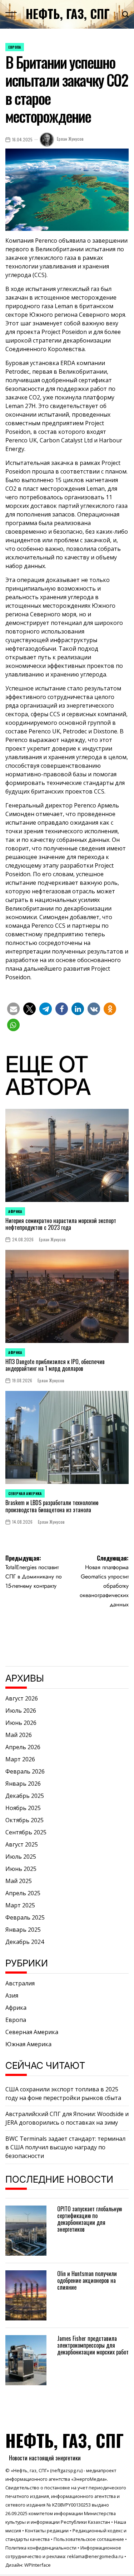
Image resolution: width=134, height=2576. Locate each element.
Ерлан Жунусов (70, 139)
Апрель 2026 (23, 1747)
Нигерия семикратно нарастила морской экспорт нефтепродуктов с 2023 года (61, 1224)
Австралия (20, 1983)
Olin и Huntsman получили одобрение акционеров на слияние (87, 2280)
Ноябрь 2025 (23, 1808)
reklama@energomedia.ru (95, 2556)
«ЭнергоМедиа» (89, 2479)
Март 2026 (20, 1759)
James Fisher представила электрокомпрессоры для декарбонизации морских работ (93, 2345)
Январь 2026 (23, 1784)
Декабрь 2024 (25, 1942)
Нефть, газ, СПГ (68, 14)
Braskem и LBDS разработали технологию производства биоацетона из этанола (52, 1506)
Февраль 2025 (25, 1917)
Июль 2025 (21, 1857)
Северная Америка (25, 1493)
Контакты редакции (47, 2531)
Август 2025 (22, 1844)
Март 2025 (20, 1905)
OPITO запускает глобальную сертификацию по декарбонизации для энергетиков (90, 2219)
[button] (13, 1009)
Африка (15, 1211)
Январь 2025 (23, 1930)
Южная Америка (28, 2044)
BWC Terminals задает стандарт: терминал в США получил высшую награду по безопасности (65, 2147)
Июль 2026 (21, 1711)
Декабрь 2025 (25, 1796)
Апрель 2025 (23, 1893)
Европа (15, 47)
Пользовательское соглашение (89, 2539)
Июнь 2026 (21, 1723)
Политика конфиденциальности (41, 2548)
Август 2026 (22, 1698)
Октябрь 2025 (24, 1820)
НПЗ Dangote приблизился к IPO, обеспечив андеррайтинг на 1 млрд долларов (55, 1365)
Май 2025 (19, 1881)
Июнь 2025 (21, 1869)
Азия (12, 1995)
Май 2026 (19, 1735)
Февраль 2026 (25, 1771)
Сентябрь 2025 (26, 1832)
